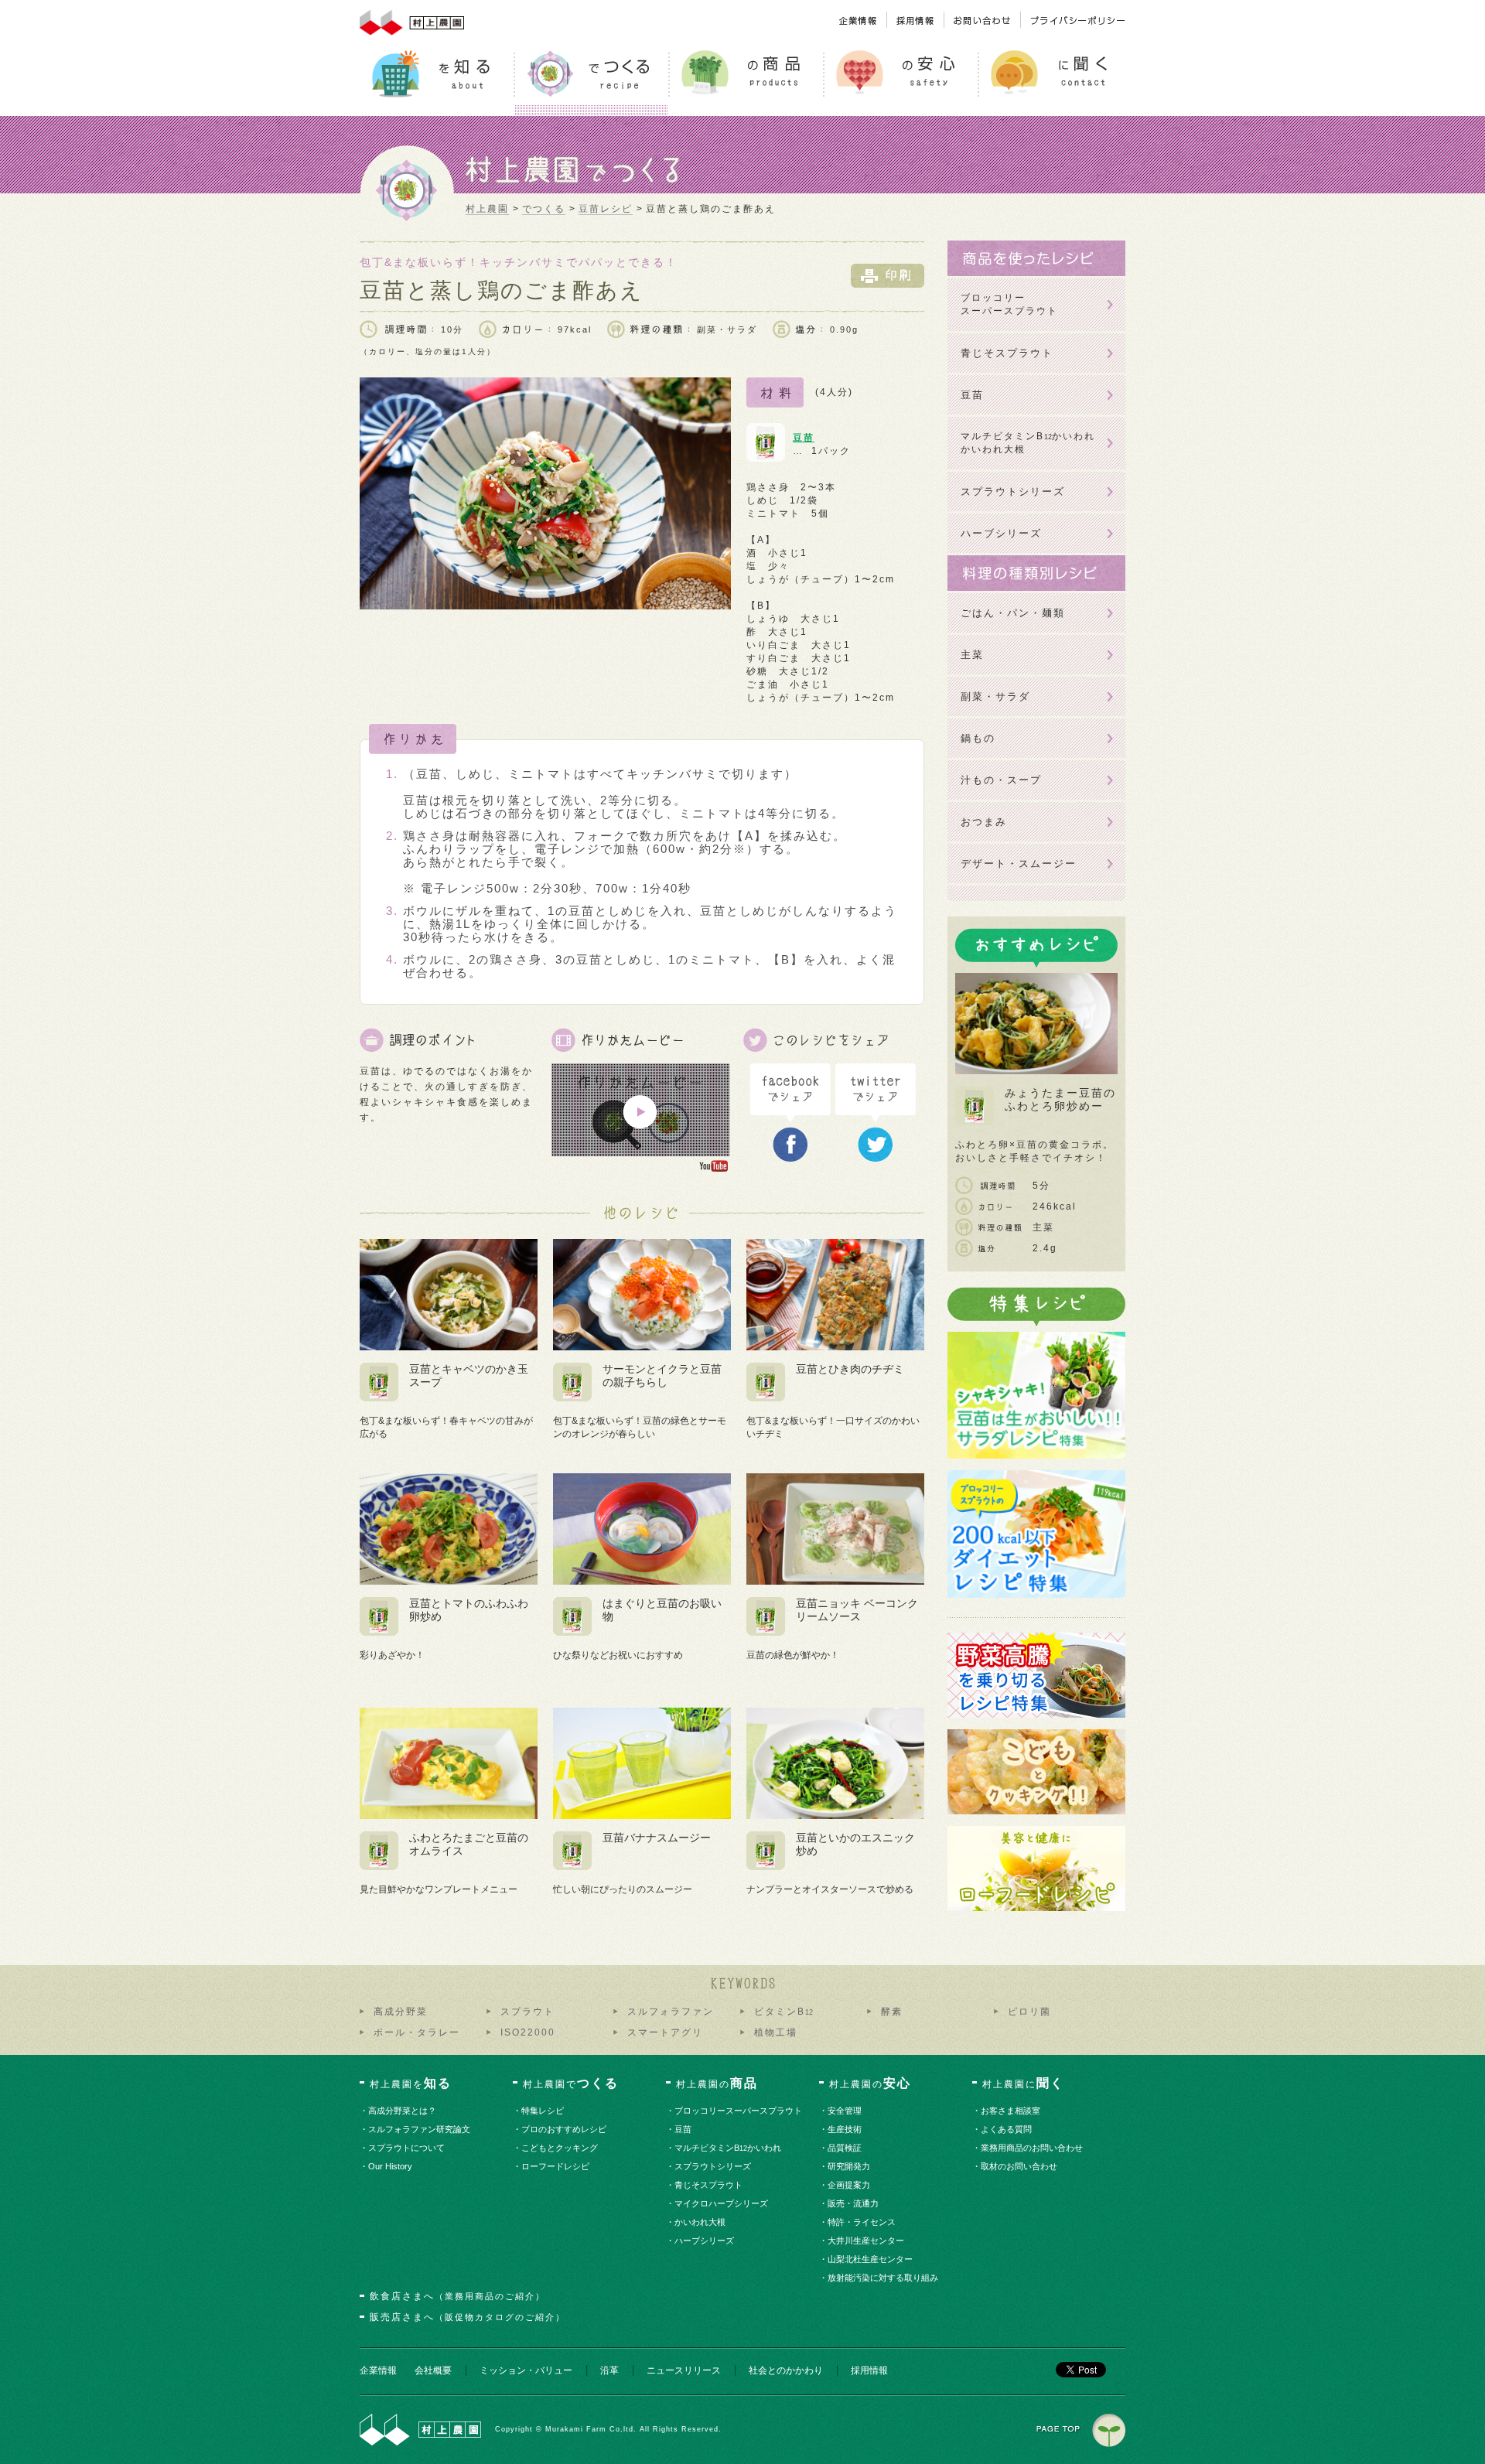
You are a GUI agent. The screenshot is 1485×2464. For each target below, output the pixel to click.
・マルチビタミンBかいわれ (729, 2148)
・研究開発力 (850, 2166)
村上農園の (717, 2083)
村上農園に (1023, 2083)
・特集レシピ (543, 2111)
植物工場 (776, 2032)
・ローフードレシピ (556, 2166)
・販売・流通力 (854, 2203)
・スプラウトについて (407, 2148)
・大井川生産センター (867, 2240)
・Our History (391, 2166)
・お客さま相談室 (1011, 2111)
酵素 (892, 2012)
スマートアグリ (665, 2032)
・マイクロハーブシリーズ (722, 2203)
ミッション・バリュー (526, 2370)
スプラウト (527, 2012)
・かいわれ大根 (701, 2222)
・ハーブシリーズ (705, 2240)
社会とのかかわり (786, 2370)
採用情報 (869, 2370)
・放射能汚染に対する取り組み (884, 2278)
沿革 (609, 2370)
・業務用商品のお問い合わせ (1033, 2148)
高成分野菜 (401, 2012)
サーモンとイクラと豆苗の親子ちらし (662, 1375)
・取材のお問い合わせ (1020, 2166)
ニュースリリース (684, 2370)
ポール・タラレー (417, 2032)
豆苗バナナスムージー (657, 1838)
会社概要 (433, 2370)
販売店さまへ (468, 2317)
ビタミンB (783, 2012)
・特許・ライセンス (862, 2222)
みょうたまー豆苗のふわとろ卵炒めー (1060, 1099)
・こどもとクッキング (560, 2148)
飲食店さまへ (457, 2296)
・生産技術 (845, 2129)
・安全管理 (845, 2111)
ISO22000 (528, 2032)
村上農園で (571, 2083)
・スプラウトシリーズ (713, 2166)
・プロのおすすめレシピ (565, 2129)
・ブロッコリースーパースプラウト (739, 2111)
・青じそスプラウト (709, 2185)
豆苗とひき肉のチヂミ (850, 1369)
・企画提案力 (850, 2185)
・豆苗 (684, 2129)
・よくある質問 (1007, 2129)
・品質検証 (845, 2148)
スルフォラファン (671, 2012)
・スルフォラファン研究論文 (420, 2129)
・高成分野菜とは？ (403, 2111)
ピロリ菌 (1029, 2012)
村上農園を (411, 2083)
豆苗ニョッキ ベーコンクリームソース (857, 1610)
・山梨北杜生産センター (871, 2259)
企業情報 (378, 2370)
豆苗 (804, 438)
